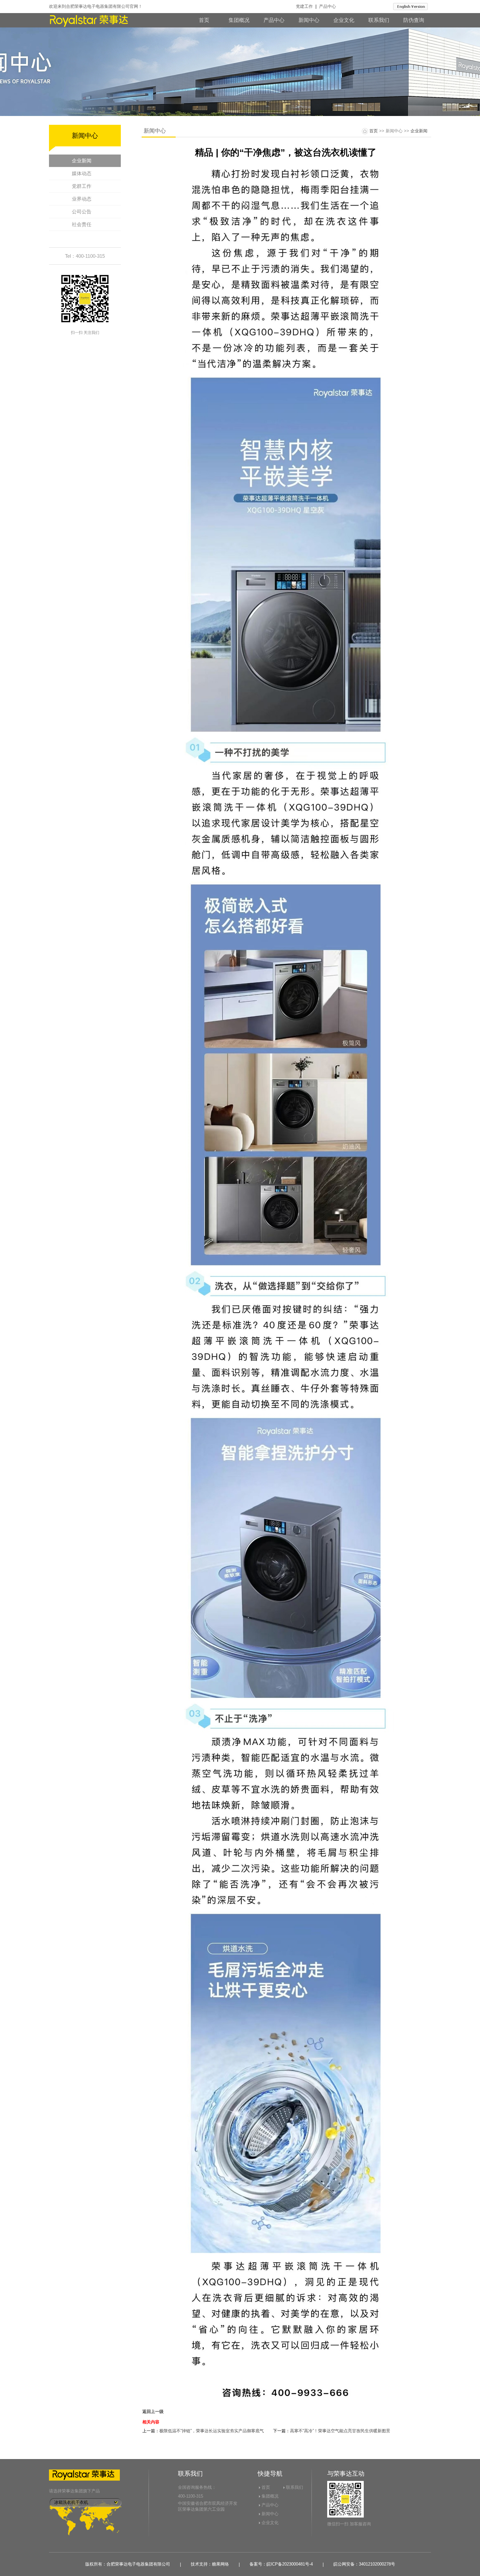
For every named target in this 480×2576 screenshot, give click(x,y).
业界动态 (82, 199)
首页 (204, 20)
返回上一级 (153, 2412)
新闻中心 (309, 20)
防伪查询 (414, 20)
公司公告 (82, 212)
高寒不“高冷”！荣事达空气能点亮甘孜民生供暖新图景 (340, 2431)
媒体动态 (82, 173)
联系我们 (379, 20)
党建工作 (304, 6)
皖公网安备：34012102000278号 (364, 2564)
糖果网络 (220, 2564)
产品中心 (328, 6)
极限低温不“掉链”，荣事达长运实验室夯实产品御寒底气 (212, 2431)
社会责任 (82, 224)
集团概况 (239, 20)
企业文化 (344, 20)
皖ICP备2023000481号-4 (290, 2564)
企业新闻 (82, 161)
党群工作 (82, 186)
